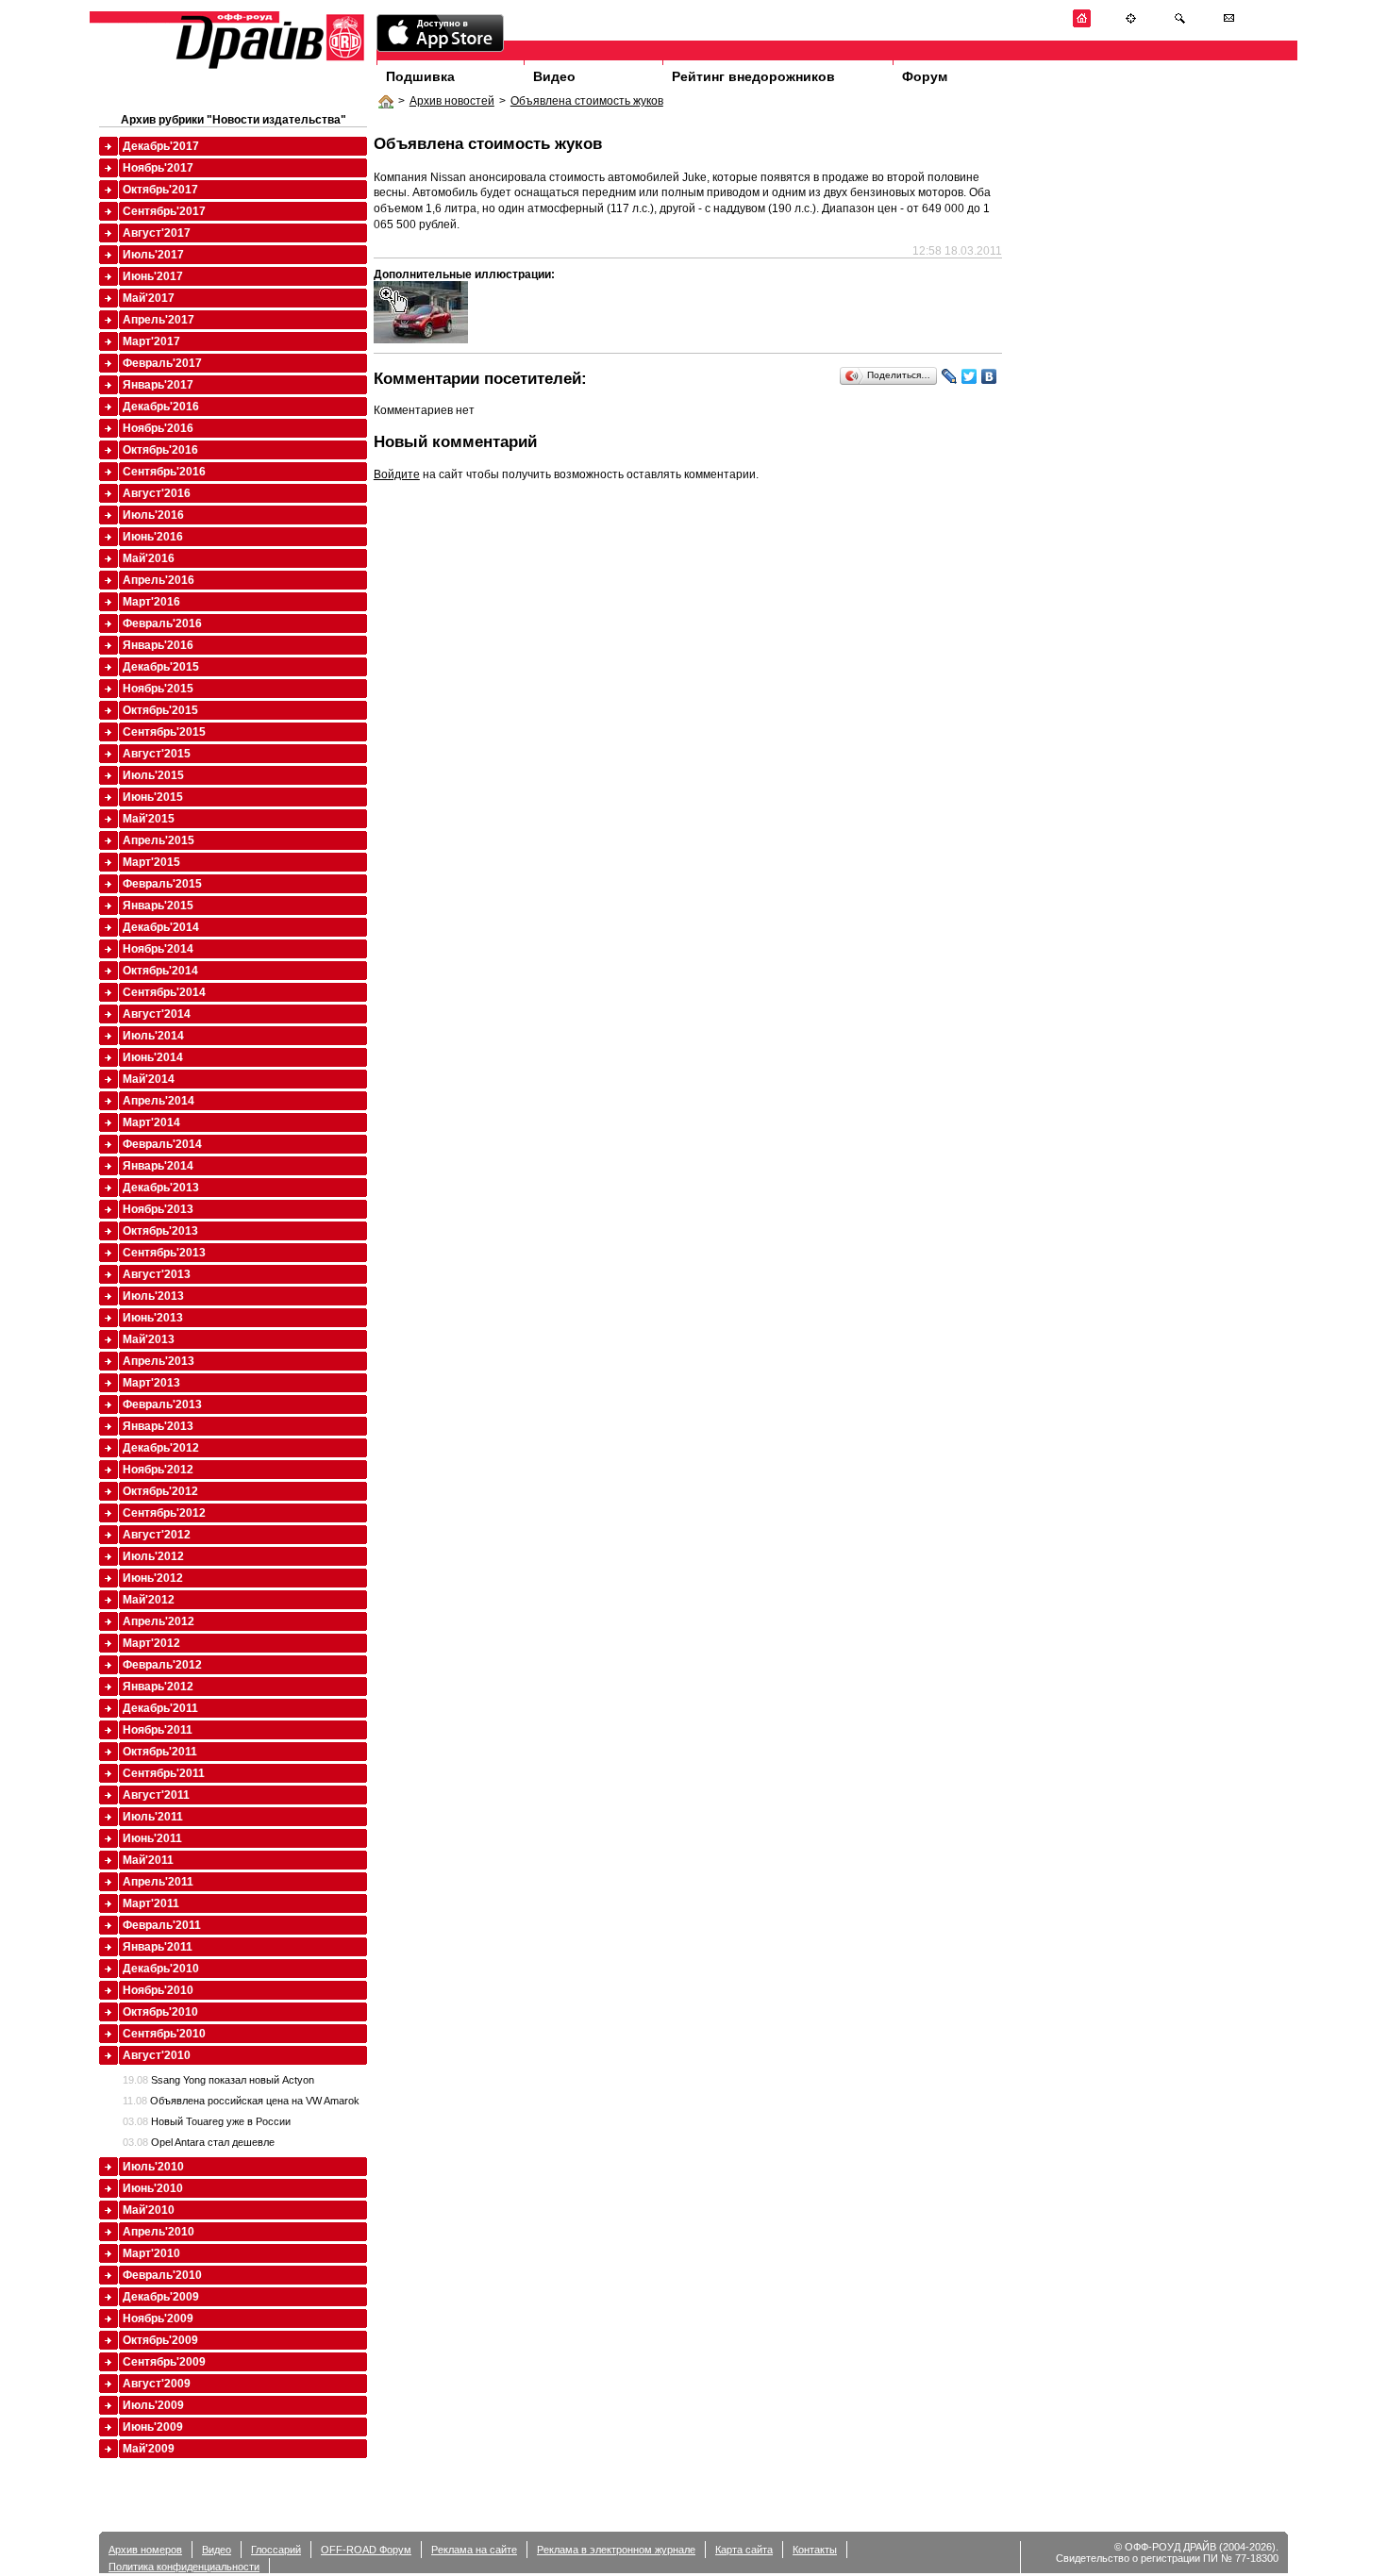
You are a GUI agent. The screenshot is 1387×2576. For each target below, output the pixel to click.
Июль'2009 (153, 2405)
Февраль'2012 (162, 1665)
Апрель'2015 (159, 840)
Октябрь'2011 (160, 1752)
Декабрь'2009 (161, 2297)
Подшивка (420, 76)
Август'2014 (157, 1014)
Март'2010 (151, 2253)
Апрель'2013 (159, 1361)
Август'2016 (157, 493)
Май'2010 (149, 2210)
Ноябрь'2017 (158, 168)
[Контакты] (1229, 24)
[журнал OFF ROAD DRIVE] (268, 67)
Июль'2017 (153, 255)
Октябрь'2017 (160, 190)
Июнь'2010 (153, 2188)
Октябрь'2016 (160, 450)
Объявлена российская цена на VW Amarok (241, 2101)
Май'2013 (149, 1339)
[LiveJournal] (950, 376)
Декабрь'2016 (161, 407)
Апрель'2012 (159, 1621)
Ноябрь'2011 (158, 1730)
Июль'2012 (153, 1556)
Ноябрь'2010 (158, 1990)
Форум (925, 76)
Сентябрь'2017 (164, 211)
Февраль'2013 (162, 1404)
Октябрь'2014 (160, 971)
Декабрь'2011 (160, 1708)
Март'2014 (151, 1122)
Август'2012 (157, 1535)
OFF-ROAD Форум (366, 2550)
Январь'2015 (158, 906)
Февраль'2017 (162, 363)
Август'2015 (157, 754)
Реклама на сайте (474, 2550)
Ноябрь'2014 (158, 949)
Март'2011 (151, 1903)
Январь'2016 (158, 645)
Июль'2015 (153, 775)
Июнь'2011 (152, 1838)
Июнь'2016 (153, 537)
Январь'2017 (158, 385)
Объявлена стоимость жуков (587, 101)
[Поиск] (1180, 24)
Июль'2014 (153, 1036)
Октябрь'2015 (160, 710)
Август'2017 (157, 233)
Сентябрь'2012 (164, 1513)
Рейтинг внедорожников (753, 76)
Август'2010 (157, 2055)
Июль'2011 (153, 1817)
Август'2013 (157, 1274)
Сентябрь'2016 (164, 472)
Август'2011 (156, 1795)
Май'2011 (148, 1860)
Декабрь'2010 (161, 1969)
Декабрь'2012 (161, 1448)
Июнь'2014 (153, 1057)
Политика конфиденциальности (184, 2567)
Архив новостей (452, 101)
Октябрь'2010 (160, 2012)
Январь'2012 (158, 1687)
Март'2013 (151, 1383)
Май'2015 (149, 819)
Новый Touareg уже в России (207, 2121)
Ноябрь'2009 (158, 2318)
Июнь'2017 (153, 276)
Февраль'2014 (162, 1144)
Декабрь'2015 (161, 667)
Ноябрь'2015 (158, 689)
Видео (554, 76)
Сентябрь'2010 (164, 2034)
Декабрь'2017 (161, 146)
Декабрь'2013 (161, 1188)
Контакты (815, 2550)
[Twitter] (969, 376)
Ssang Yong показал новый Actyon (218, 2080)
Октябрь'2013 (160, 1231)
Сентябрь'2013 (164, 1253)
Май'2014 (149, 1079)
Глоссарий (276, 2550)
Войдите (397, 474)
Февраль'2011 (162, 1925)
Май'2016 (149, 558)
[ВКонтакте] (989, 376)
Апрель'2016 (159, 580)
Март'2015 (151, 862)
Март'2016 (151, 602)
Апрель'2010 (159, 2232)
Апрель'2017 (159, 320)
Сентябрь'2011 (164, 1773)
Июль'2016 (153, 515)
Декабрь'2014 (161, 927)
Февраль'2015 (162, 884)
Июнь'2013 (153, 1318)
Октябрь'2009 (160, 2340)
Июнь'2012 (153, 1578)
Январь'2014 (158, 1166)
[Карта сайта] (1131, 24)
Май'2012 (149, 1600)
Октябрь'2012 (160, 1491)
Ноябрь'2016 (158, 428)
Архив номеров (145, 2550)
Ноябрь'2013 (158, 1209)
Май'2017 (149, 298)
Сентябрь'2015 (164, 732)
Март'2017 (151, 341)
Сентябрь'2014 (164, 992)
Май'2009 (149, 2449)
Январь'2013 (158, 1426)
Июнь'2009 (153, 2427)
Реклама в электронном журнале (616, 2550)
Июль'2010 (153, 2167)
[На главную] (1082, 24)
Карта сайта (744, 2550)
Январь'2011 (158, 1947)
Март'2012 (151, 1643)
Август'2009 (157, 2384)
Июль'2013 (153, 1296)
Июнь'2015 (153, 797)
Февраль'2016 (162, 623)
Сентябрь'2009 (164, 2362)
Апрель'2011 (158, 1882)
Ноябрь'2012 (158, 1470)
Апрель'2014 (159, 1101)
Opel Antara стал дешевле (199, 2142)
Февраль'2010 (162, 2275)
